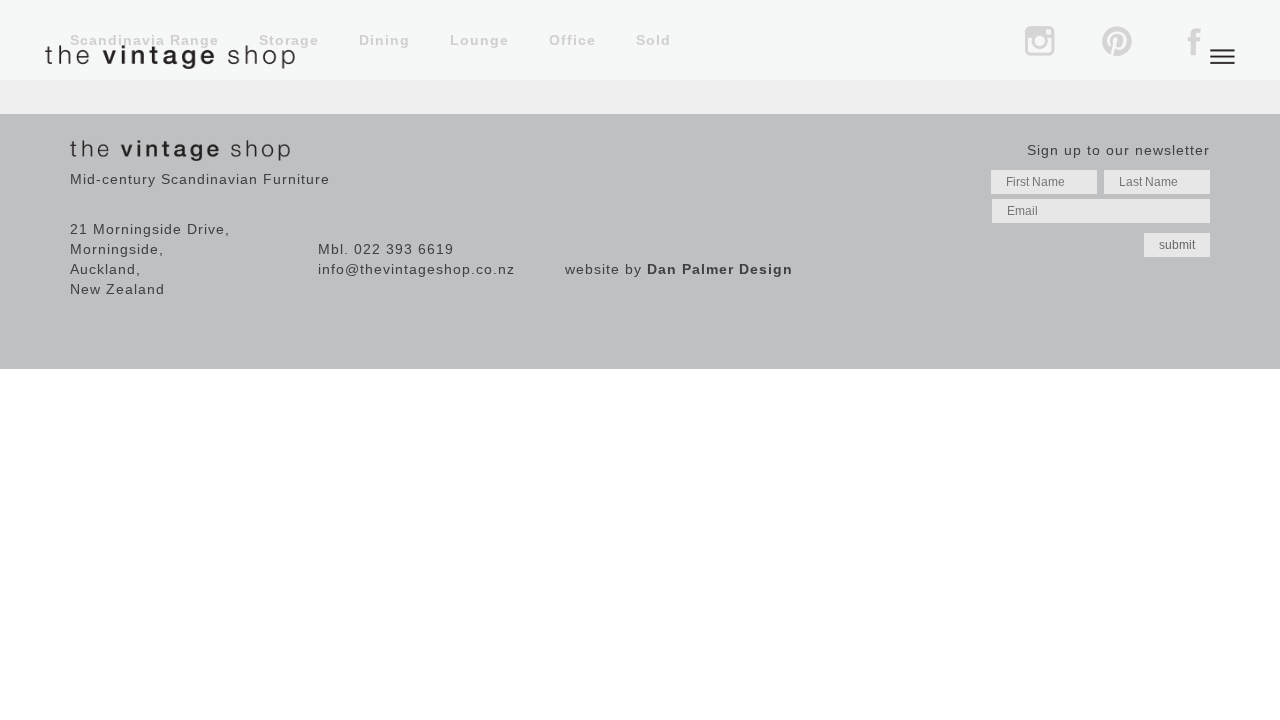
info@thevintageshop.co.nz (416, 269)
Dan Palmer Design (720, 269)
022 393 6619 (404, 249)
